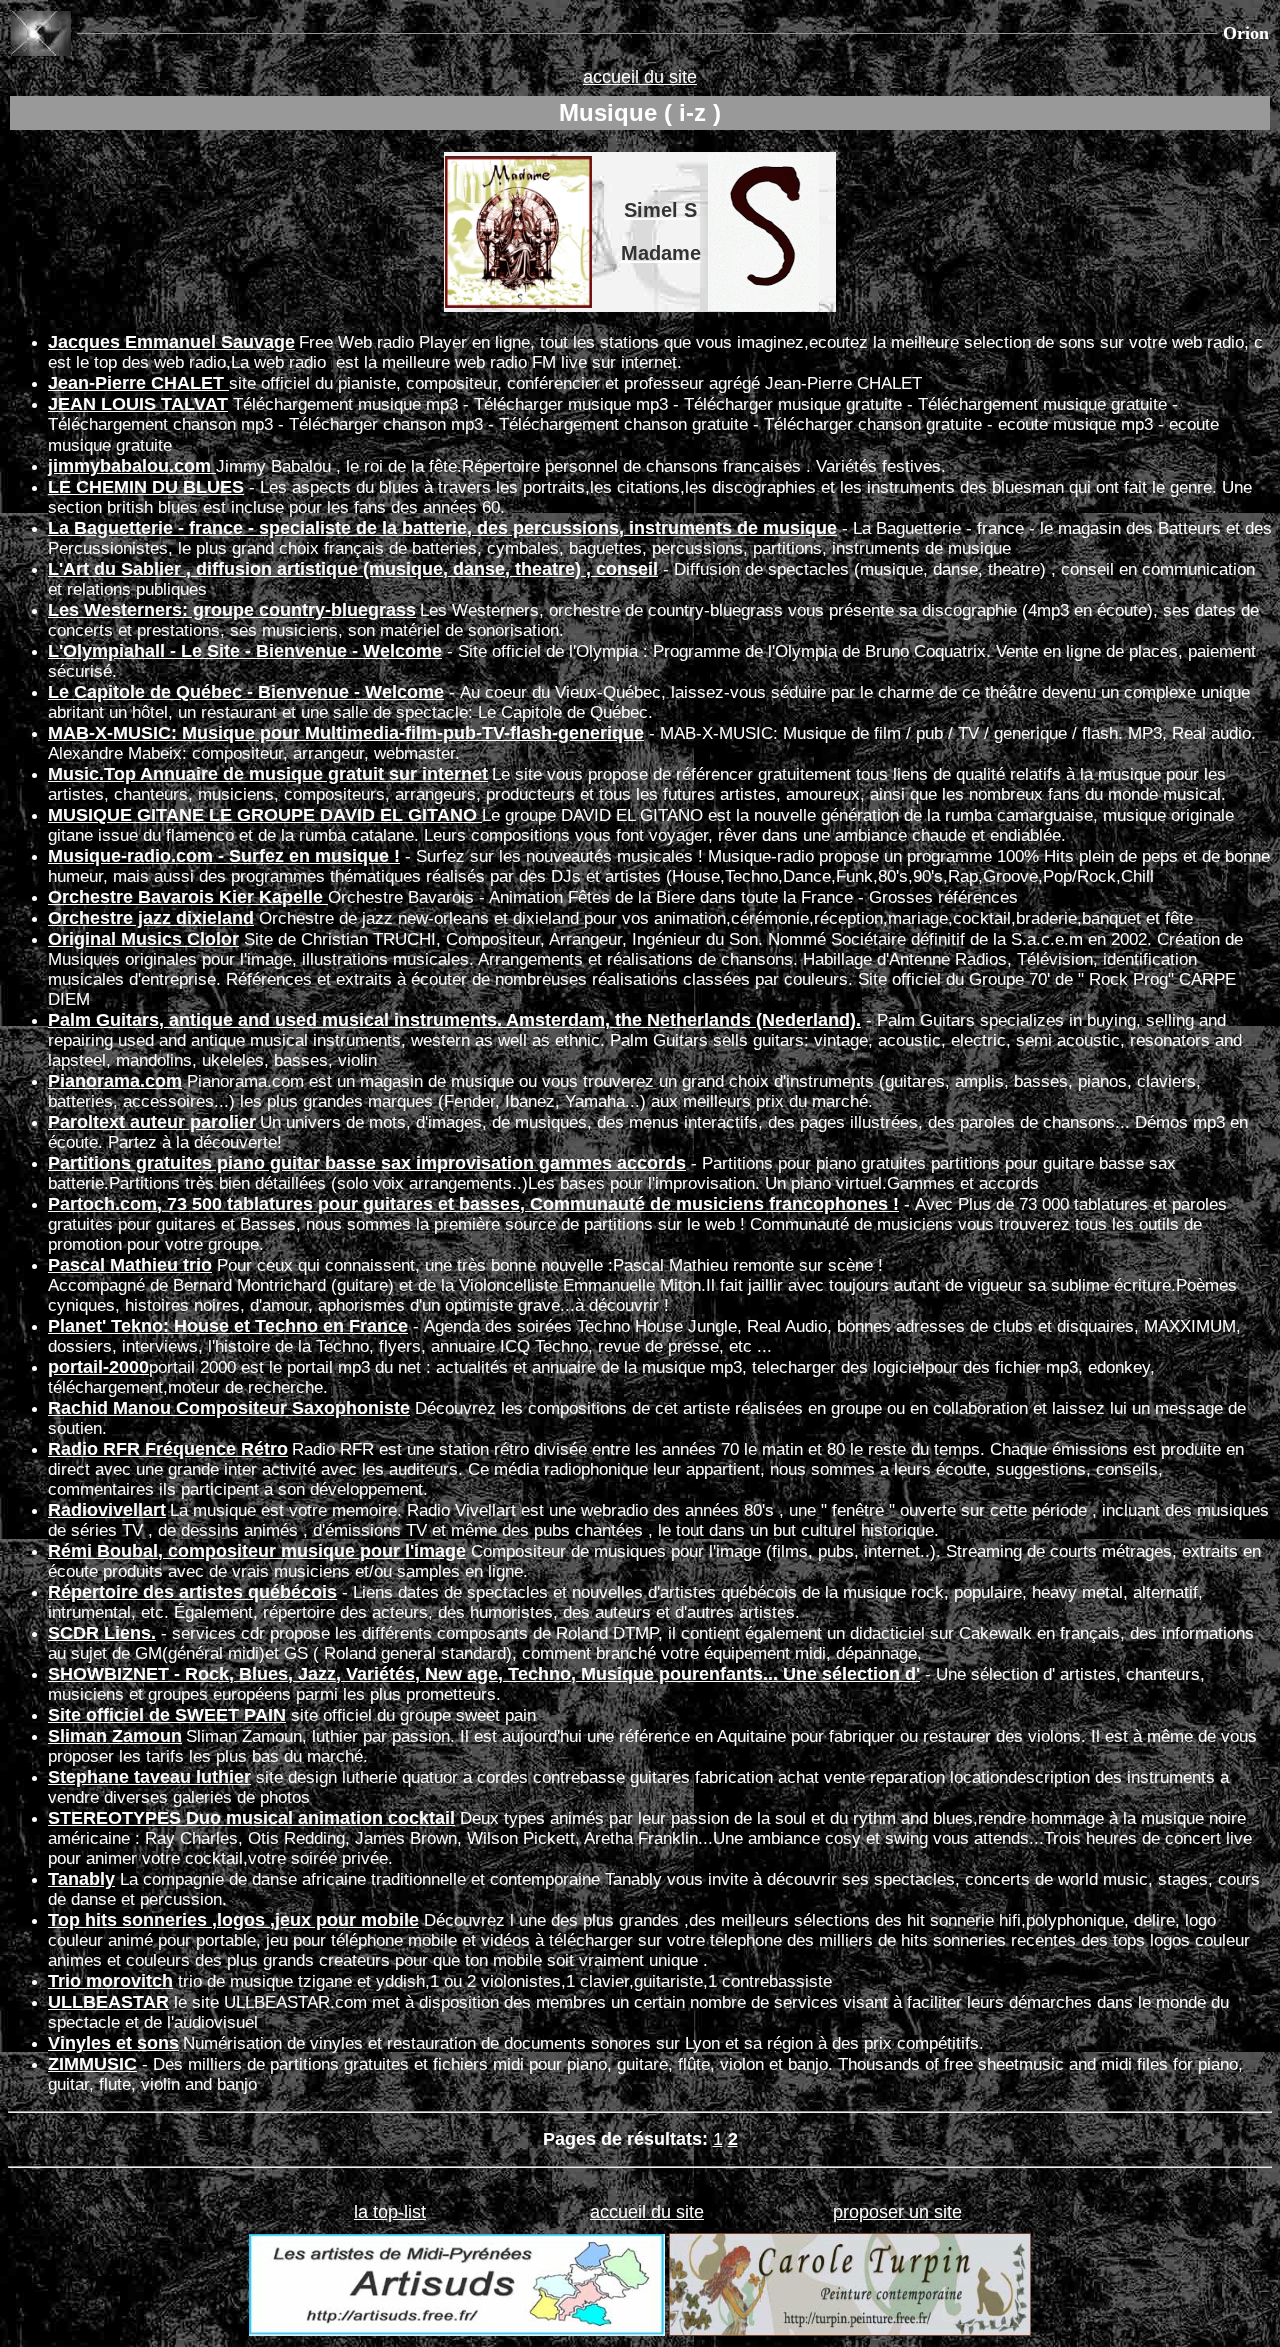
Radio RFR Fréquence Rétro (168, 1449)
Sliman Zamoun (115, 1736)
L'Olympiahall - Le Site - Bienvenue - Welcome (245, 651)
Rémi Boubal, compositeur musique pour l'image (257, 1551)
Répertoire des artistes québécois (192, 1592)
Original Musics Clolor (143, 939)
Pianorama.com (115, 1081)
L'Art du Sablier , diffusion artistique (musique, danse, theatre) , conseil (353, 569)
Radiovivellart (107, 1510)
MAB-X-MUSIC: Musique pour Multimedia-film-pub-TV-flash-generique (346, 733)
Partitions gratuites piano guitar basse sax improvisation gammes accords (367, 1163)
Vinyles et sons (113, 2043)
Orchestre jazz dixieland (151, 918)
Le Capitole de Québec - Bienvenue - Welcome (246, 692)
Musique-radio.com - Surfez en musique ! (224, 856)
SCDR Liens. (102, 1633)
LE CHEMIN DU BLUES (146, 487)
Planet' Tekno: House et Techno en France (228, 1326)
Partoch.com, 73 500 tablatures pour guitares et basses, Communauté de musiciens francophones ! (473, 1204)
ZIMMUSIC (92, 2064)
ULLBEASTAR (108, 2002)
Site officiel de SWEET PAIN (167, 1715)
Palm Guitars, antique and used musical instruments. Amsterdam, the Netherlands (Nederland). (454, 1020)
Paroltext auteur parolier (152, 1122)
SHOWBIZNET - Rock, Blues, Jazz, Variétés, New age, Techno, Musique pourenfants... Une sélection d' (484, 1674)
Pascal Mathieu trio (130, 1265)
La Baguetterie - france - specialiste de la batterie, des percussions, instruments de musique (442, 528)
